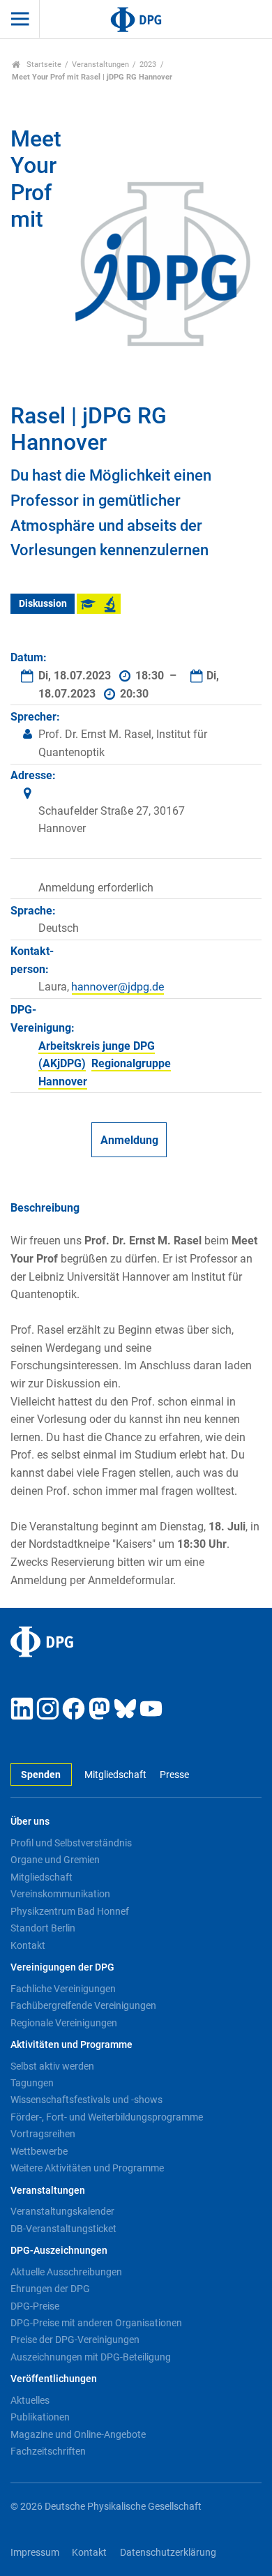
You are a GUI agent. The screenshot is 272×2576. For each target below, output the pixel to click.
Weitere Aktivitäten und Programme (87, 2168)
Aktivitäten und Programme (71, 2045)
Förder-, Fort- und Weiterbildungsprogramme (107, 2117)
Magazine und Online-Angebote (78, 2434)
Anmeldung (129, 1140)
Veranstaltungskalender (62, 2211)
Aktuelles (30, 2400)
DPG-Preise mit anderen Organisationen (96, 2323)
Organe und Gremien (55, 1860)
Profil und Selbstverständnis (71, 1843)
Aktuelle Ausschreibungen (66, 2272)
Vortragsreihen (43, 2134)
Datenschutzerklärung (168, 2553)
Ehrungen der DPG (50, 2289)
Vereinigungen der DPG (62, 1967)
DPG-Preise (35, 2306)
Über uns (30, 1822)
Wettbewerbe (39, 2151)
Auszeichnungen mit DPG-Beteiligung (91, 2357)
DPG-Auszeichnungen (59, 2251)
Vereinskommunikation (60, 1894)
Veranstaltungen (100, 65)
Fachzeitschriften (48, 2451)
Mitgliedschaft (115, 1775)
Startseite (43, 65)
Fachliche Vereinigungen (63, 1989)
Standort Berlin (43, 1928)
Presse (174, 1775)
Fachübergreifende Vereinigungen (83, 2005)
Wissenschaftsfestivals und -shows (86, 2100)
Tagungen (32, 2083)
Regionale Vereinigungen (64, 2023)
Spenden (41, 1775)
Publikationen (40, 2417)
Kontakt (28, 1945)
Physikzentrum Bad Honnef (70, 1911)
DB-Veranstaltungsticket (63, 2229)
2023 (148, 65)
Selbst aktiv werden (52, 2066)
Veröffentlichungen (54, 2379)
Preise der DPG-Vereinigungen (75, 2340)
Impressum (35, 2553)
